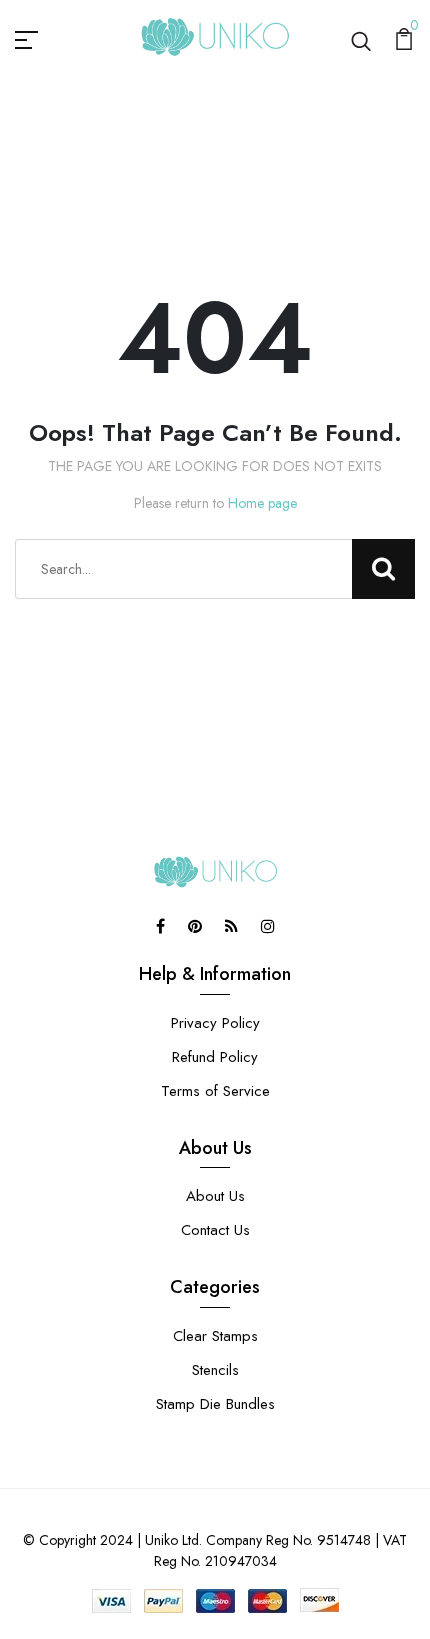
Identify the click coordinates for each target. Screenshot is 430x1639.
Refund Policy (215, 1057)
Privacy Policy (215, 1023)
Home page (262, 503)
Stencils (215, 1370)
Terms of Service (215, 1091)
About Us (215, 1196)
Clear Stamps (215, 1336)
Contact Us (215, 1230)
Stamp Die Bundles (215, 1404)
